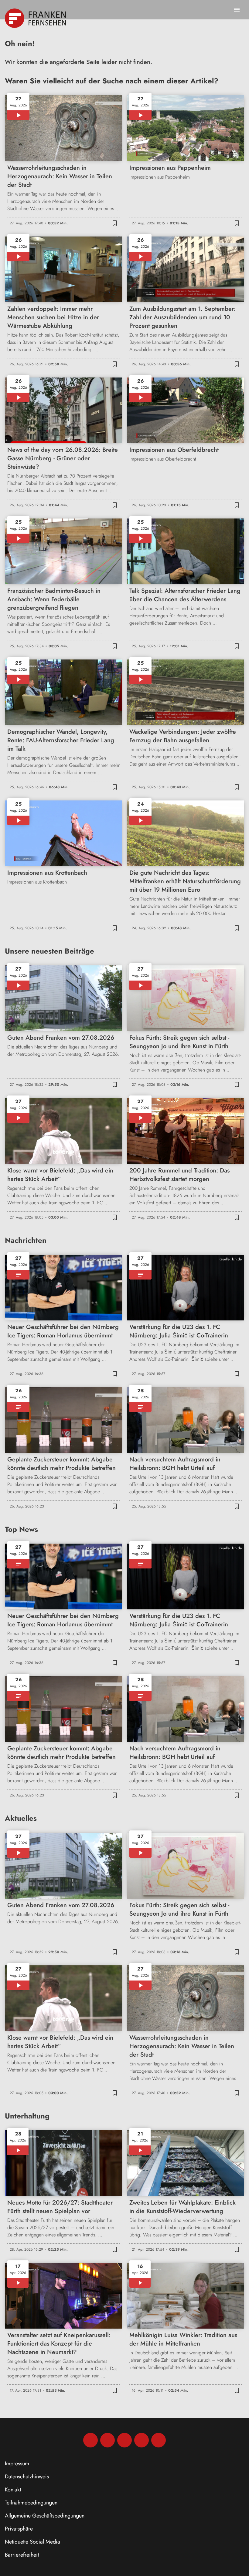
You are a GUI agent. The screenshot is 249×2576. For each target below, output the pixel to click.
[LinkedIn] (142, 2440)
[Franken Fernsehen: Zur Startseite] (36, 18)
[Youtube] (124, 2440)
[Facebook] (90, 2440)
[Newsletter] (159, 2440)
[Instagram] (107, 2440)
